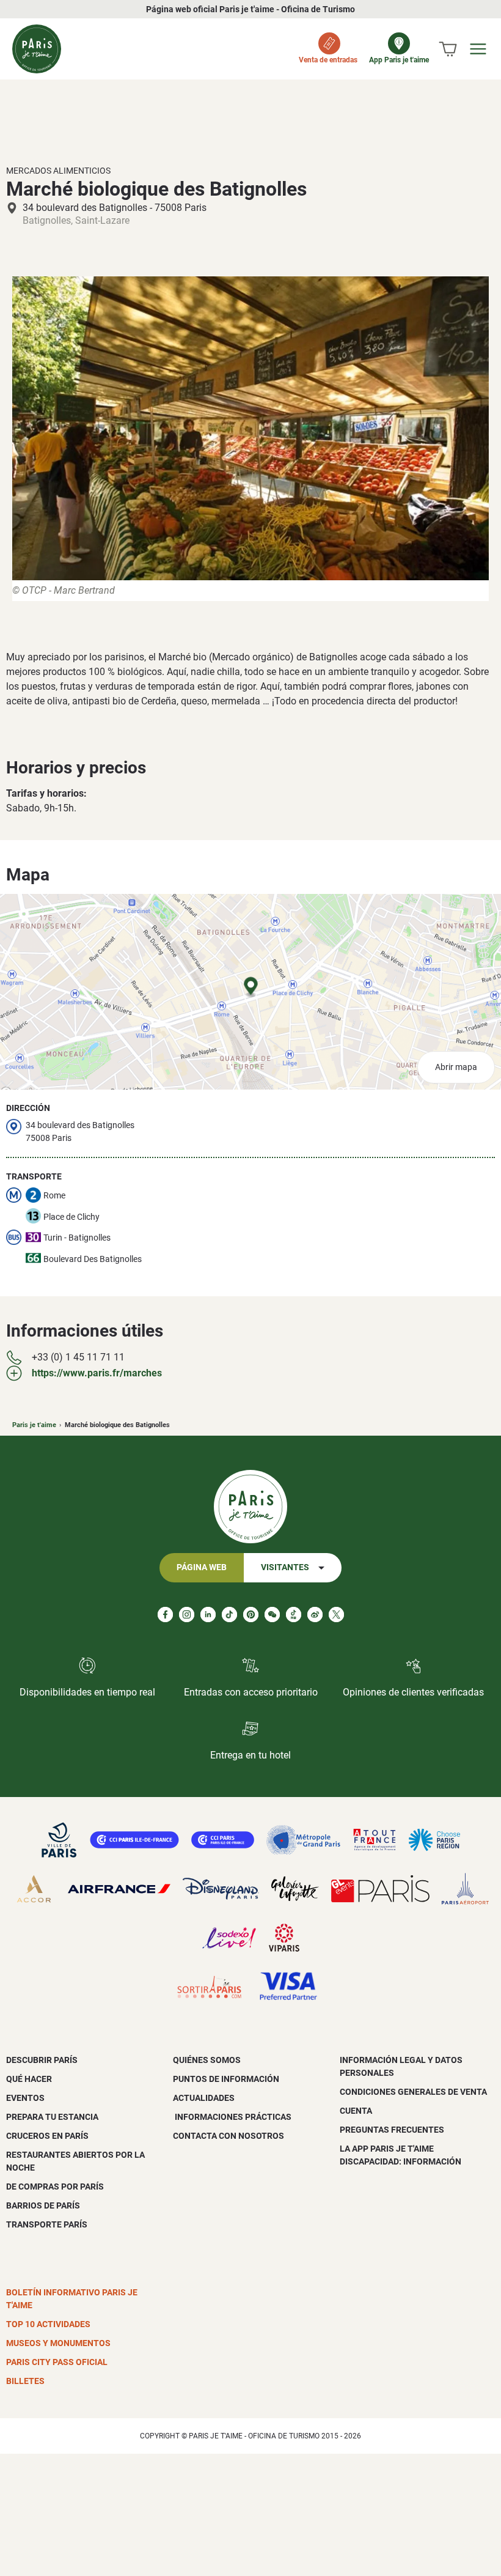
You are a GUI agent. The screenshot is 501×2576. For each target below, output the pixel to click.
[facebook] (165, 1615)
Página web (202, 1567)
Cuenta (356, 2111)
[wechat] (272, 1615)
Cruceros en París (47, 2136)
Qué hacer (29, 2079)
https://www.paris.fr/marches (97, 1373)
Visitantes (285, 1567)
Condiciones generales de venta (413, 2092)
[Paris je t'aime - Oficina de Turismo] (37, 49)
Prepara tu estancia (52, 2117)
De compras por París (55, 2187)
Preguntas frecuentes (392, 2130)
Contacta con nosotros (229, 2136)
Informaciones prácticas (232, 2117)
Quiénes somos (207, 2060)
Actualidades (204, 2098)
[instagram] (187, 1615)
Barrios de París (43, 2205)
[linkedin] (208, 1615)
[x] (336, 1615)
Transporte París (47, 2224)
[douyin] (294, 1615)
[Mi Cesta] (448, 49)
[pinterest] (251, 1615)
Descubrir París (42, 2060)
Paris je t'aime (34, 1425)
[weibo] (315, 1615)
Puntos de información (226, 2079)
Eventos (25, 2098)
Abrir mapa (456, 1067)
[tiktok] (229, 1615)
